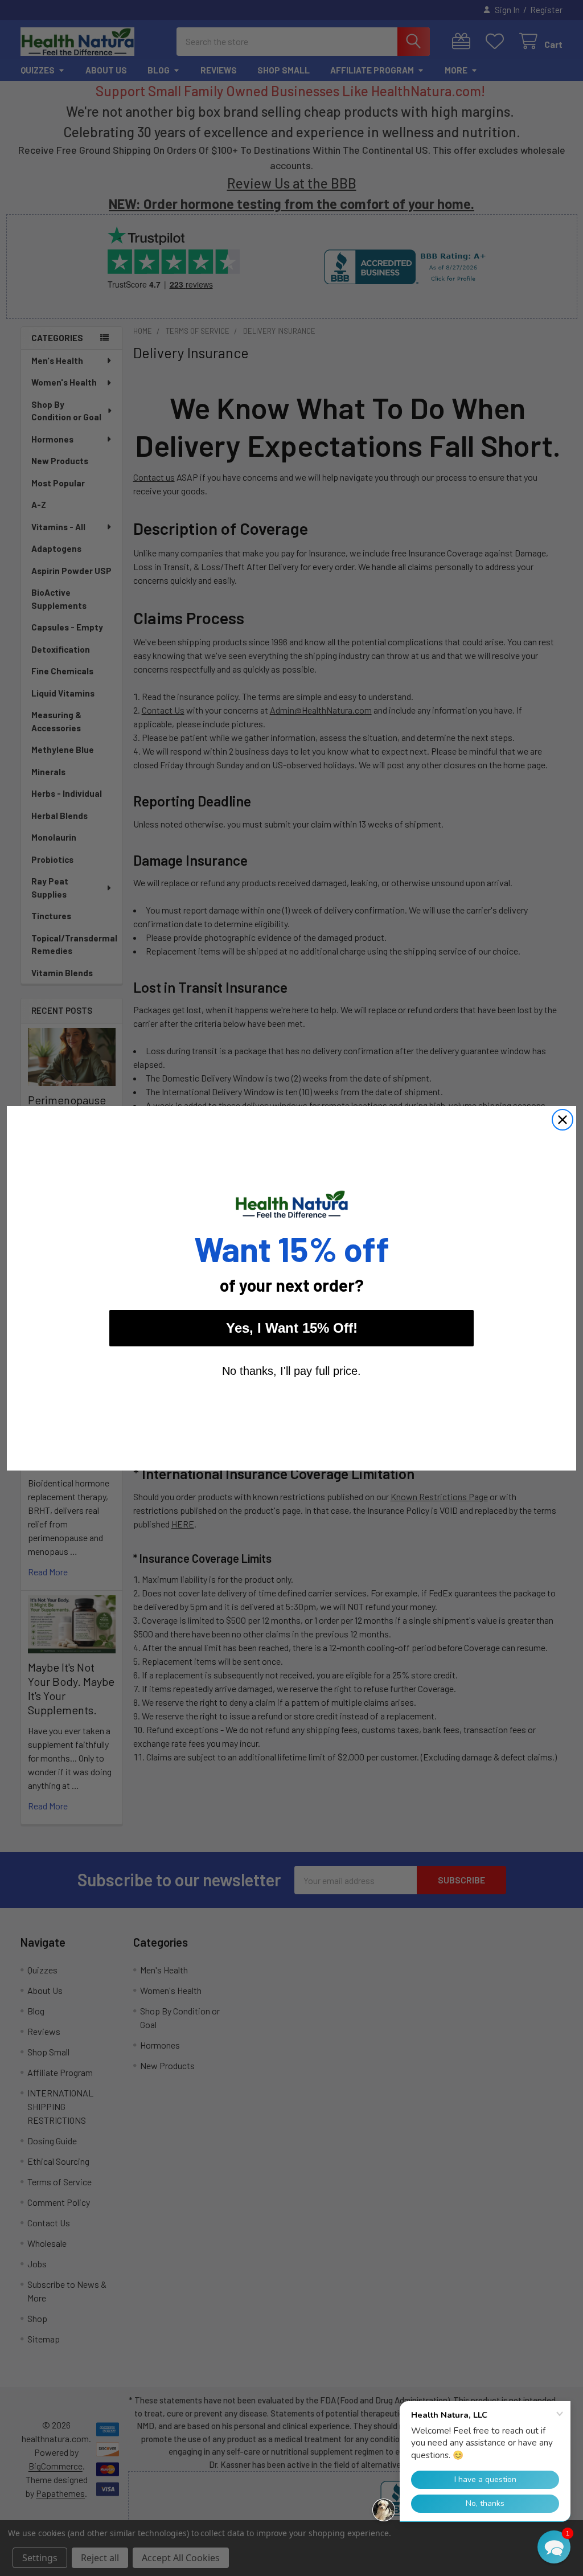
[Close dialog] (563, 1120)
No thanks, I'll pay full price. (291, 1371)
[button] (554, 2547)
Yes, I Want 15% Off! (292, 1328)
